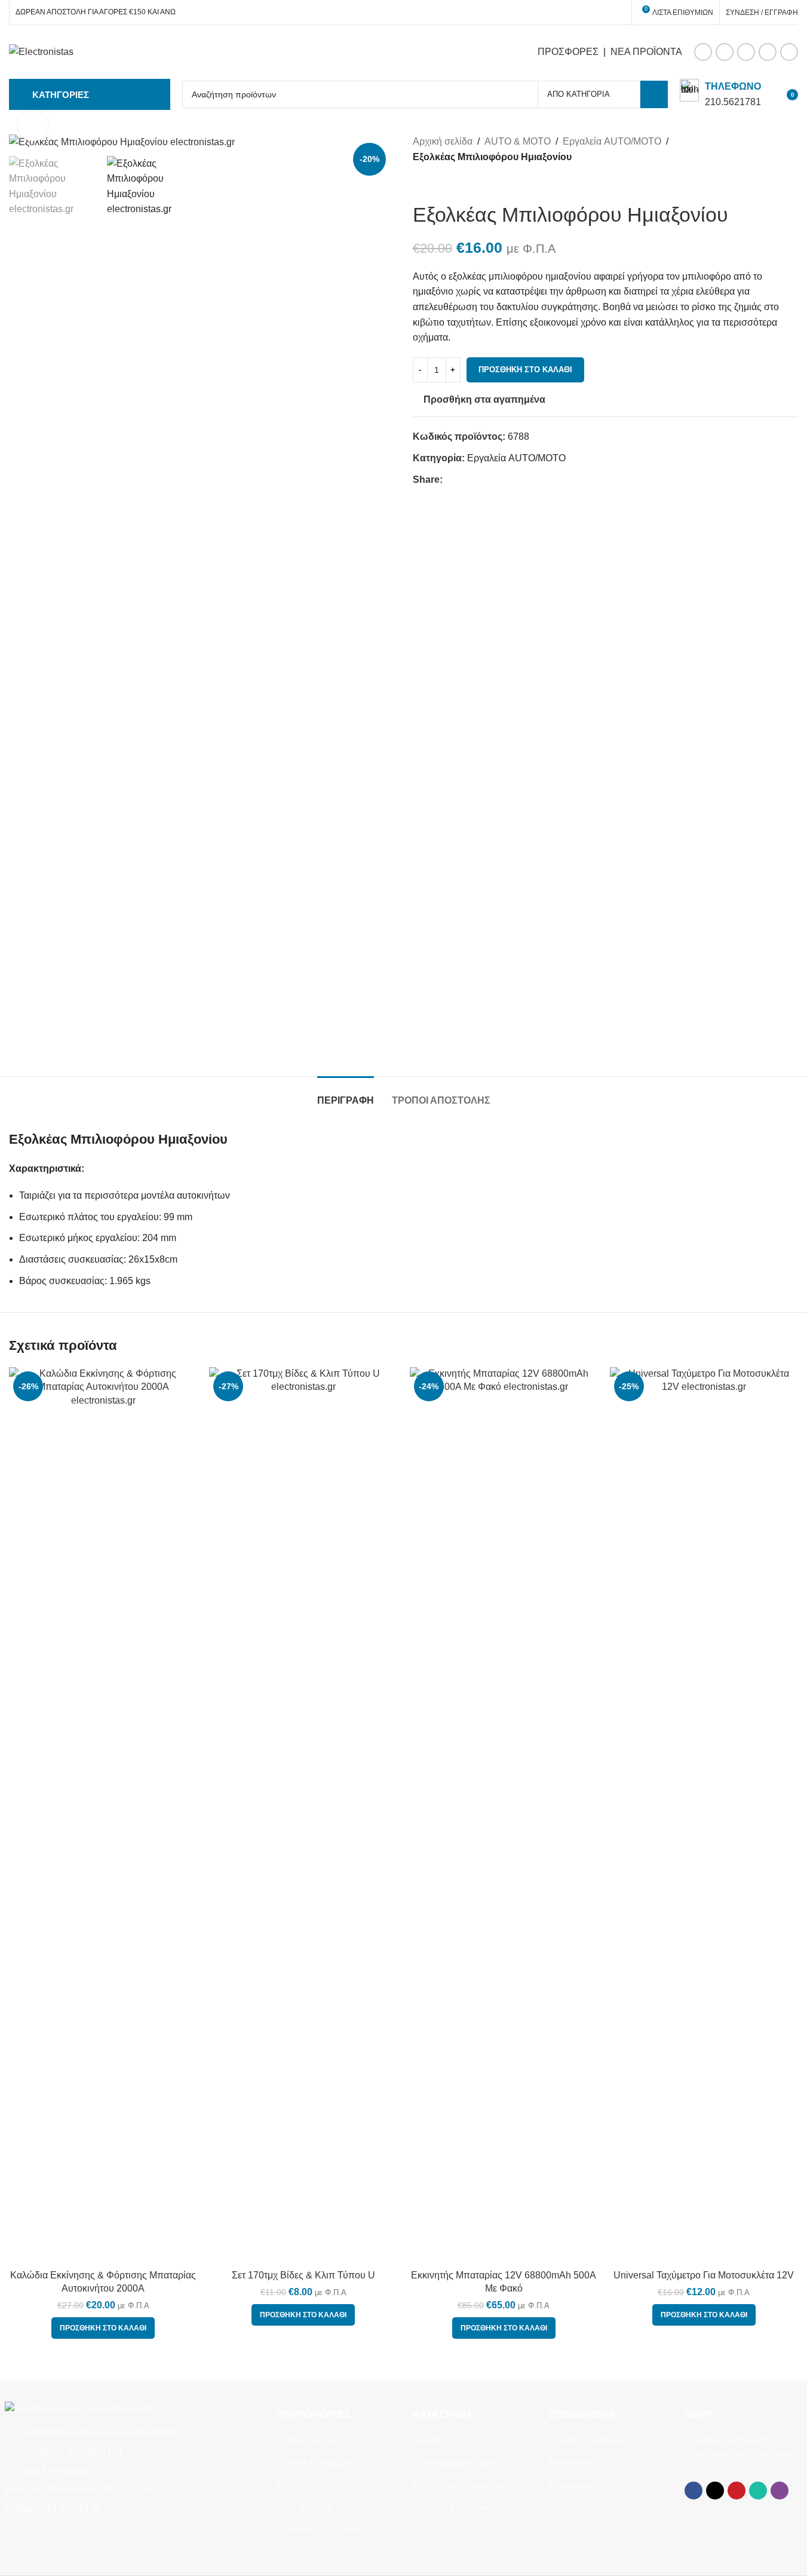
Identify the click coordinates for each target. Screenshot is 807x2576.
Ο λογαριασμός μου (454, 2463)
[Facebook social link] (703, 52)
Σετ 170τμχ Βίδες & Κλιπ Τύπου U (303, 2275)
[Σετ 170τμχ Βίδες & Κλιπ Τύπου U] (303, 1815)
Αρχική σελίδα (443, 141)
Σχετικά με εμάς (309, 2440)
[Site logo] (41, 51)
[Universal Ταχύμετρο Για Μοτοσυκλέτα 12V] (704, 1815)
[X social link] (725, 52)
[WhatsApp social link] (768, 52)
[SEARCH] (654, 94)
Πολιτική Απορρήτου (320, 2530)
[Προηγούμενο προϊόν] (420, 183)
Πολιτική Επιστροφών (458, 2507)
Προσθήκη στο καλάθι (525, 370)
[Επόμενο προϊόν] (449, 183)
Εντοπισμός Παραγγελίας (466, 2485)
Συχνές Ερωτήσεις (587, 2440)
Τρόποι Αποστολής (317, 2485)
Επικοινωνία (575, 2485)
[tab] (346, 1094)
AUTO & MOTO (518, 141)
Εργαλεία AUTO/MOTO (612, 141)
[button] (103, 2328)
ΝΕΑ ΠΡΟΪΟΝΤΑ (646, 52)
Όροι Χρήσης (305, 2507)
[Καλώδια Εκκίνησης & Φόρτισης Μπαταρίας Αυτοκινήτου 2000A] (103, 1815)
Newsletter (571, 2463)
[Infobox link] (720, 94)
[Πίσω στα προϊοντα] (434, 183)
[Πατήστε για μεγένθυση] (33, 125)
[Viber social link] (789, 52)
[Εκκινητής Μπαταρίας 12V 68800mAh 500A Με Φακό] (504, 1815)
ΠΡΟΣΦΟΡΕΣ (568, 52)
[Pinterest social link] (746, 52)
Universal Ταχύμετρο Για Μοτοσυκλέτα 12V (704, 2275)
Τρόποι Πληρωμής (316, 2463)
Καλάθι (427, 2440)
